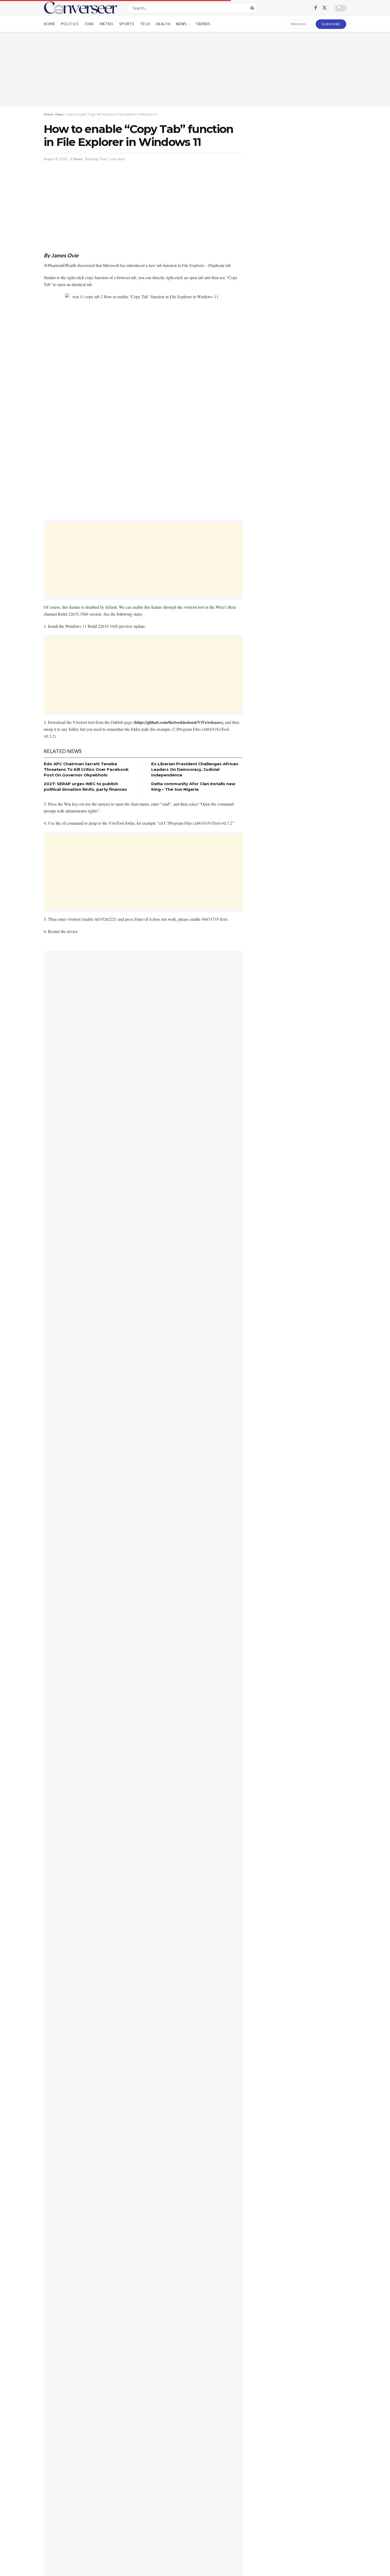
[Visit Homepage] (81, 8)
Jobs (89, 24)
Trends (203, 24)
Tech (145, 24)
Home (49, 24)
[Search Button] (253, 8)
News (181, 24)
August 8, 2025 (56, 159)
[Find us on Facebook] (315, 8)
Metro (107, 24)
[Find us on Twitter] (324, 8)
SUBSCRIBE (331, 24)
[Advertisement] (195, 69)
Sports (127, 24)
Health (163, 24)
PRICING (299, 24)
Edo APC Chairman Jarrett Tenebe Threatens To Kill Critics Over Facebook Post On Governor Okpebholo (86, 769)
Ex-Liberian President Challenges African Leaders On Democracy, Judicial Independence (195, 769)
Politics (70, 24)
